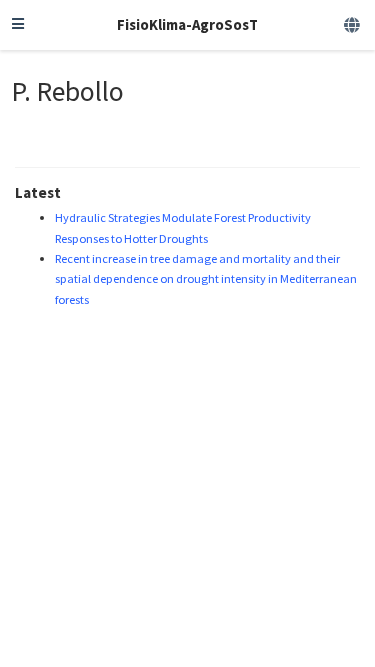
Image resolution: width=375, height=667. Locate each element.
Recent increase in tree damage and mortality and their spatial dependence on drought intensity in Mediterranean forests (206, 279)
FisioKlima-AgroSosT (187, 24)
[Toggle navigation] (18, 25)
